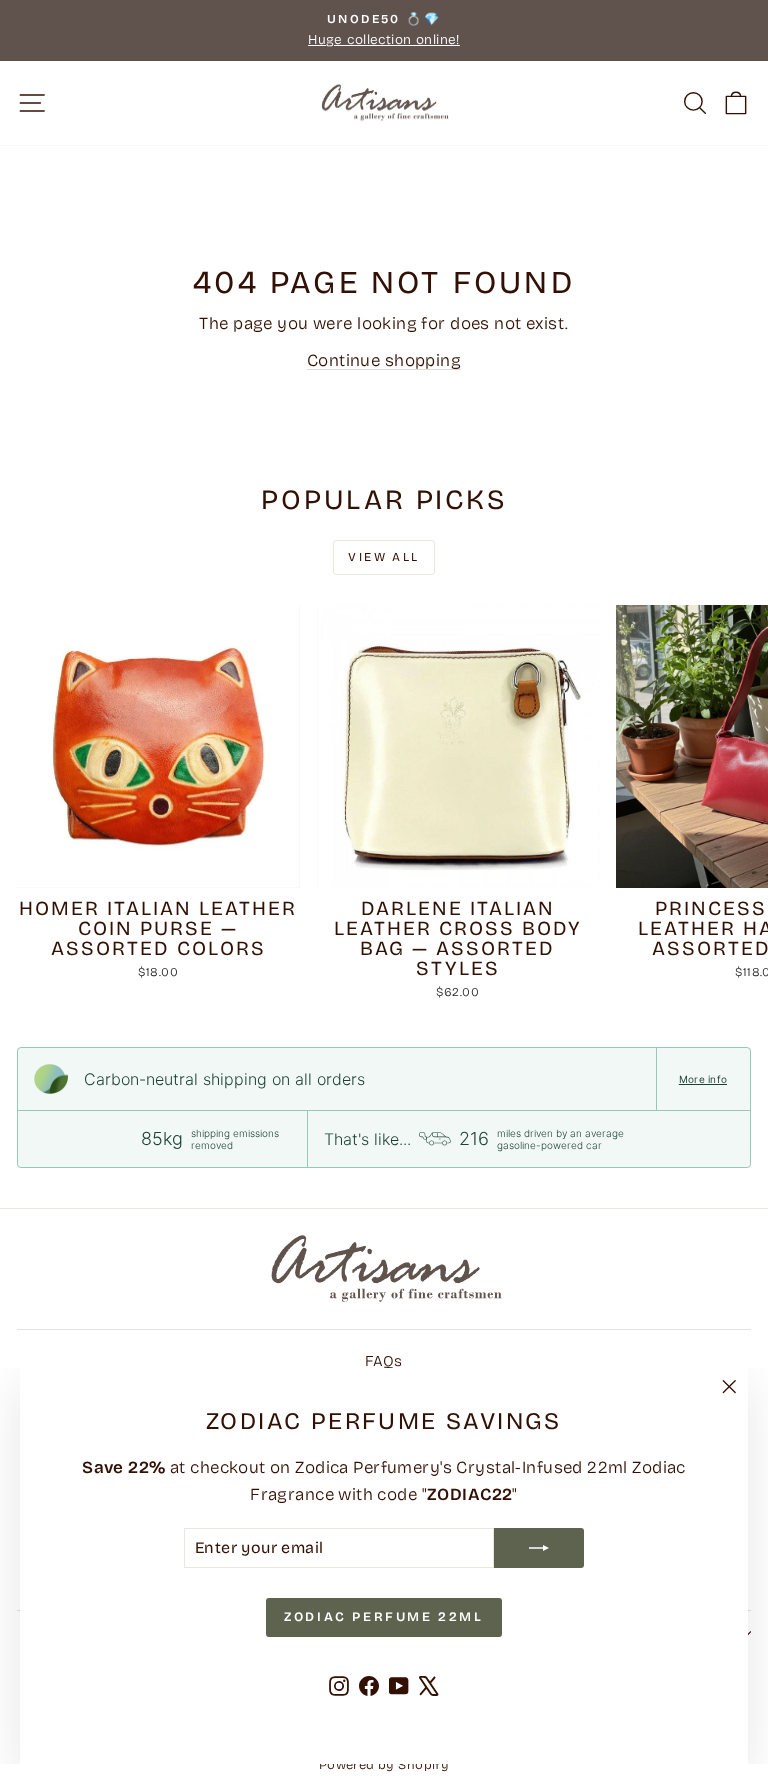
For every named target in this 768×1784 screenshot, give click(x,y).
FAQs (384, 1361)
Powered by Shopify (384, 1765)
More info (703, 1079)
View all (383, 557)
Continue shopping (384, 360)
